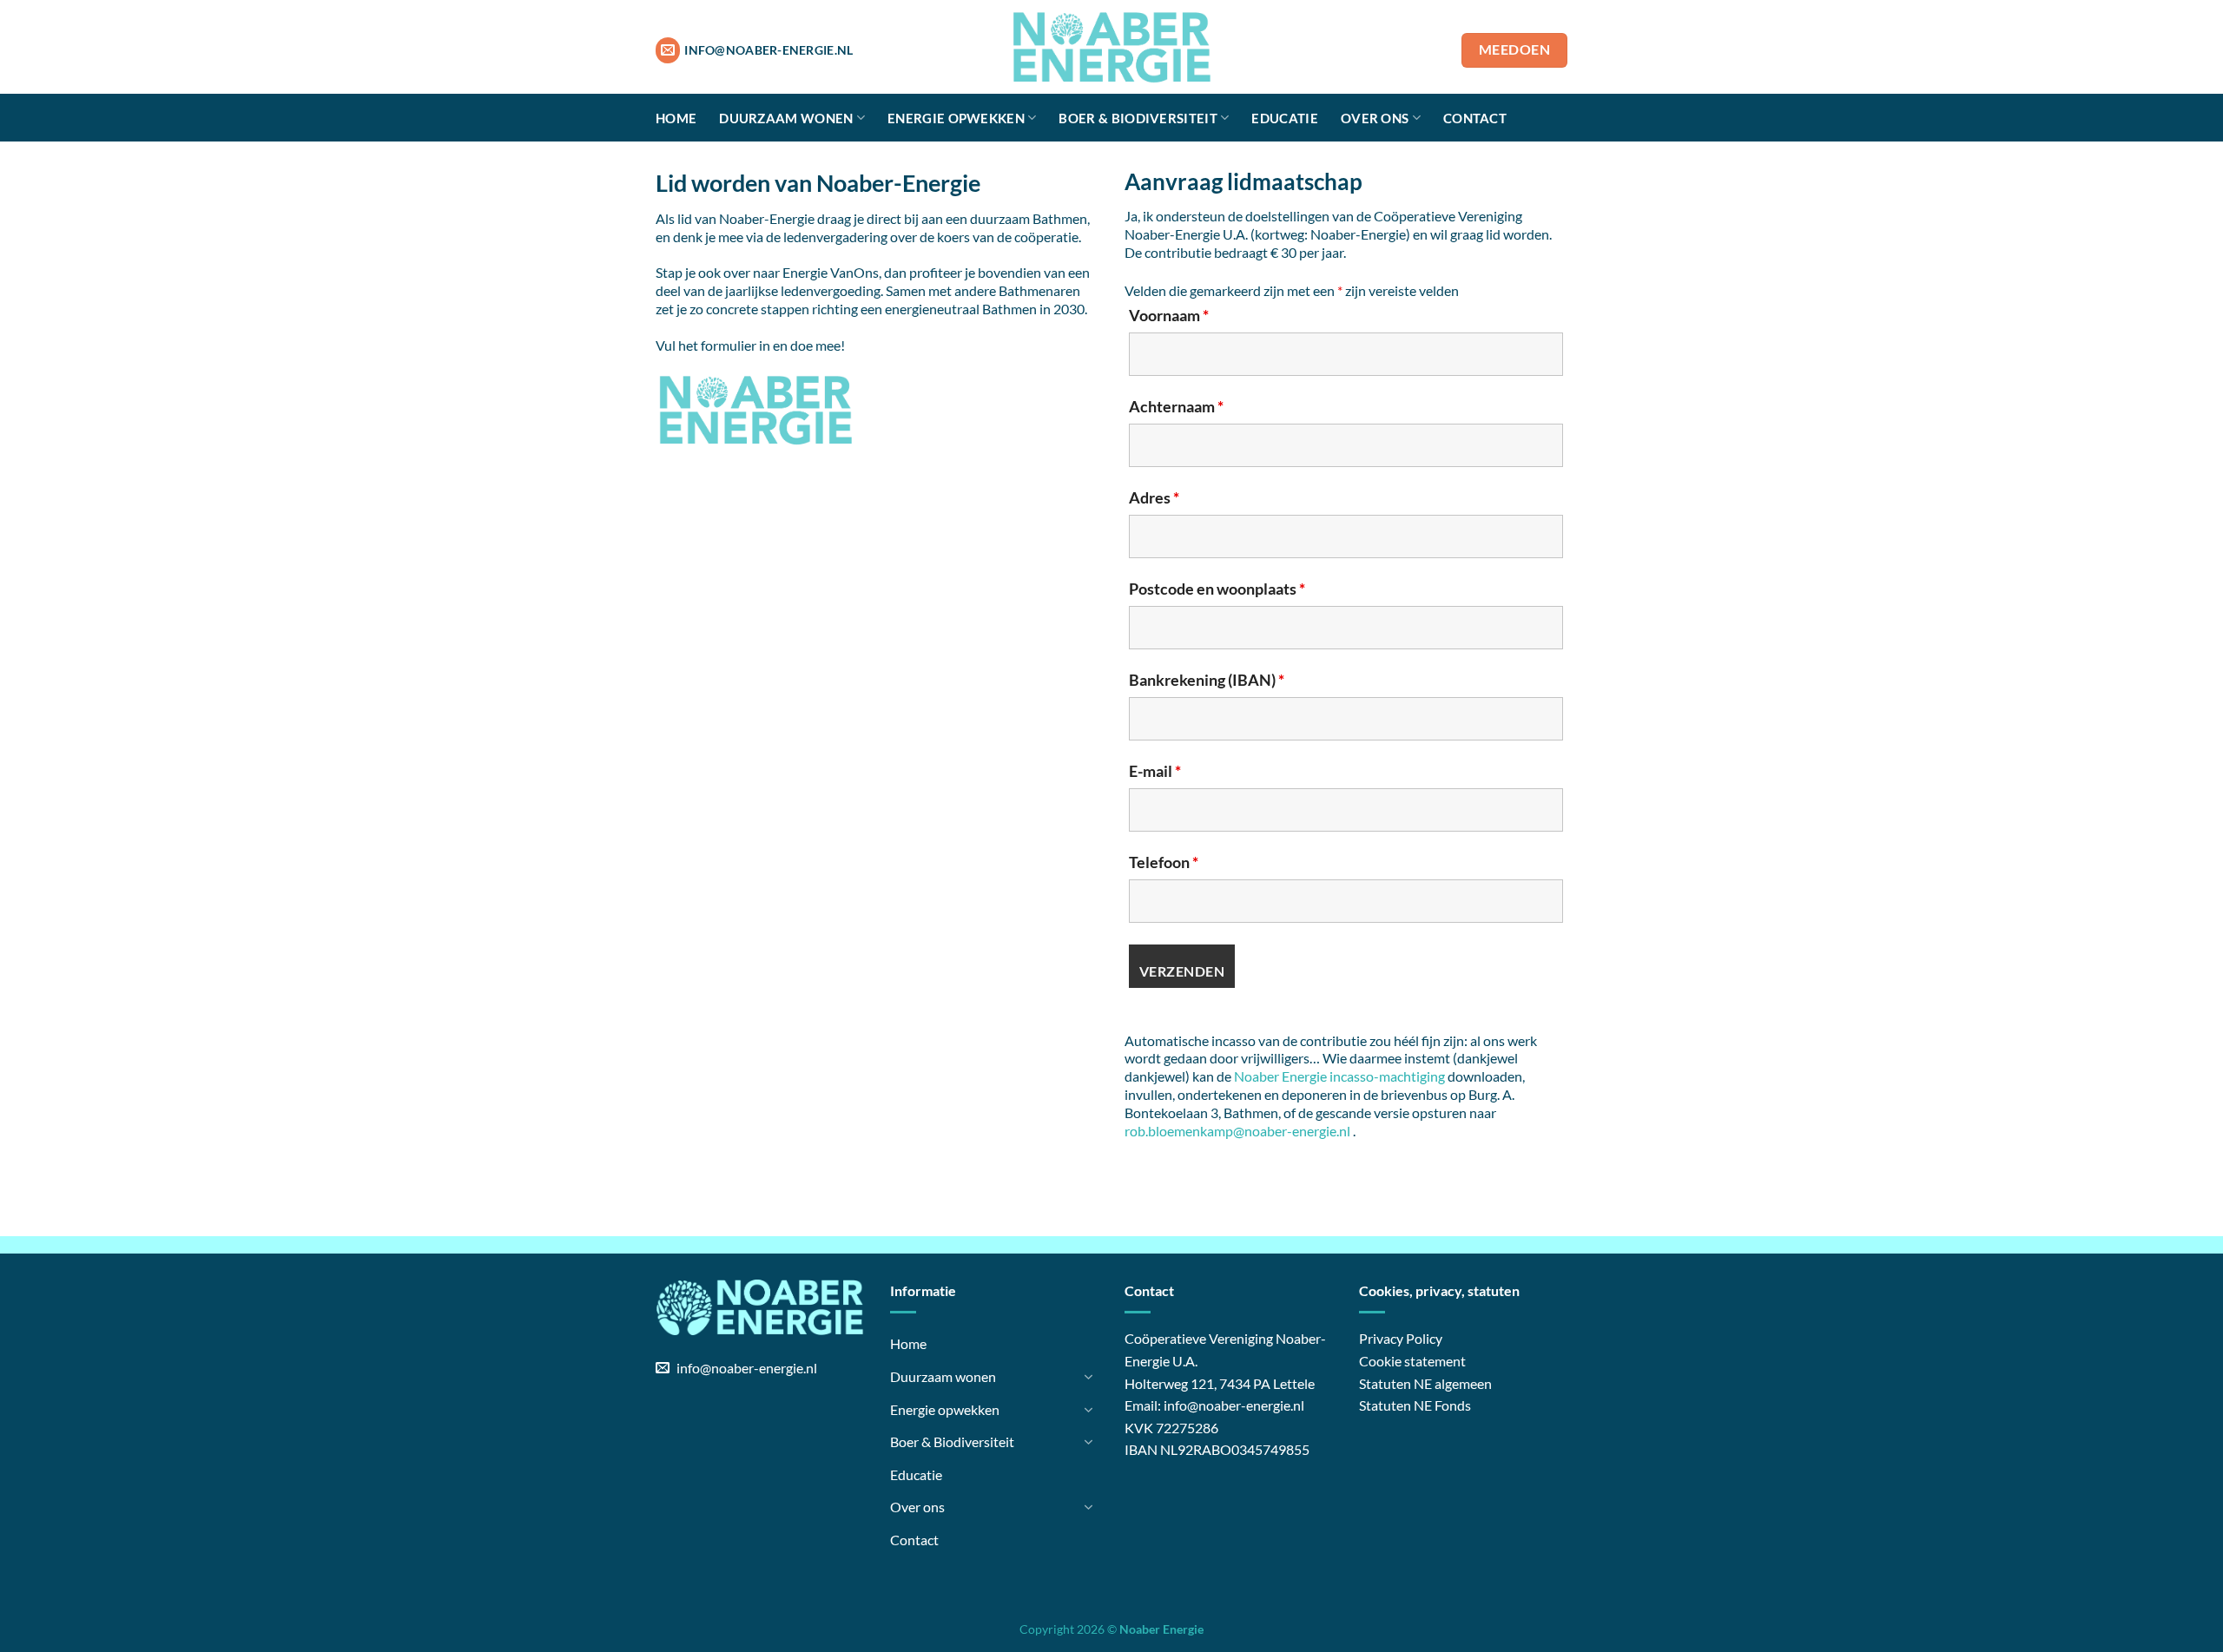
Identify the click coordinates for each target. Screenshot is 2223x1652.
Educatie (1284, 118)
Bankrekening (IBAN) (1207, 680)
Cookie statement (1412, 1361)
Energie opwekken (956, 118)
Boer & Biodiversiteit (1138, 118)
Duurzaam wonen (786, 118)
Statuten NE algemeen (1425, 1383)
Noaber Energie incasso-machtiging (1339, 1076)
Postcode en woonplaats (1217, 589)
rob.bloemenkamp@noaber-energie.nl (1237, 1131)
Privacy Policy (1401, 1338)
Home (676, 118)
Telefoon (1164, 862)
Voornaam (1169, 315)
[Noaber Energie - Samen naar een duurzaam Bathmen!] (1111, 47)
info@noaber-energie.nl (1234, 1405)
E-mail (1155, 771)
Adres (1154, 497)
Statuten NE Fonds (1415, 1405)
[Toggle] (1088, 1377)
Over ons (1375, 118)
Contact (1475, 118)
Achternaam (1176, 406)
